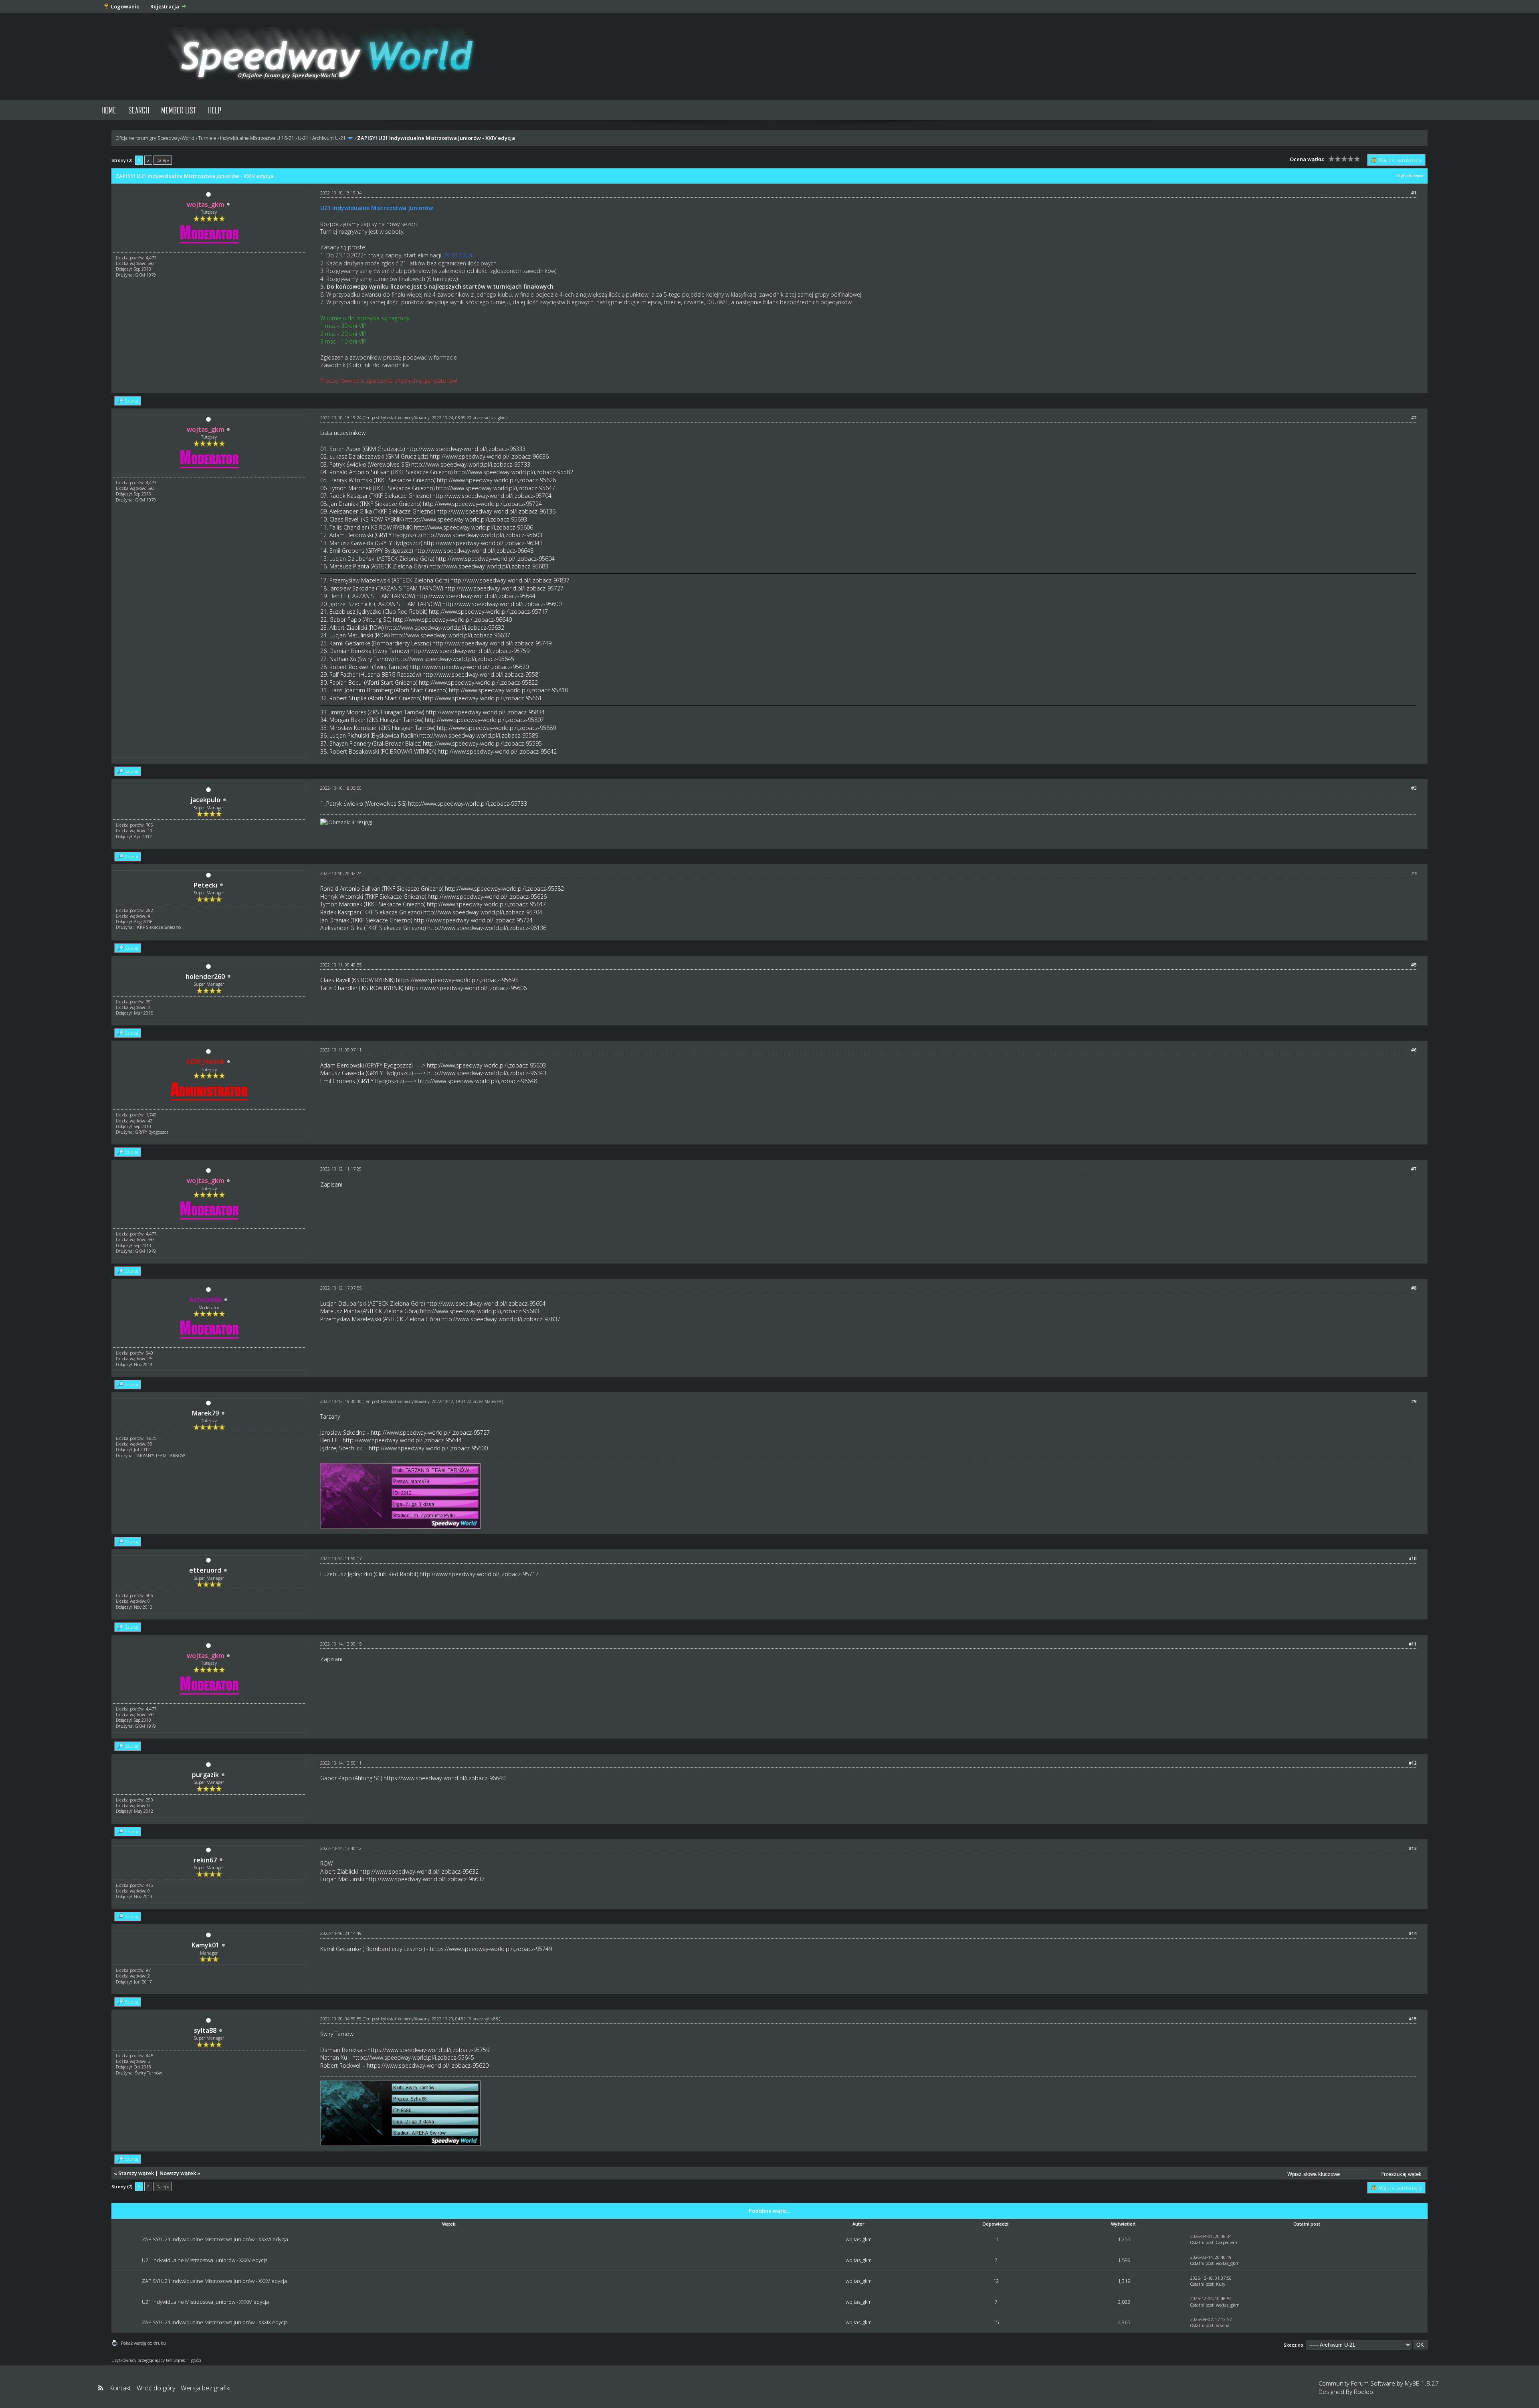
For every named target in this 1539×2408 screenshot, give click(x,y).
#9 (1414, 1401)
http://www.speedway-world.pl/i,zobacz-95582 (514, 472)
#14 (1413, 1933)
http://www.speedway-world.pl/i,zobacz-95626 (496, 480)
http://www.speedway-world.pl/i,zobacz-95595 (482, 743)
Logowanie (125, 6)
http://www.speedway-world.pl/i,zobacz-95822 (478, 682)
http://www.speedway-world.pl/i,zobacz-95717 (488, 612)
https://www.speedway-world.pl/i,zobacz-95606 (466, 988)
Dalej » (163, 160)
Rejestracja (165, 6)
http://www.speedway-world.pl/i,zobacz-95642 (497, 751)
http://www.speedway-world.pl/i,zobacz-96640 (452, 620)
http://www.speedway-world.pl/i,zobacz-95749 (492, 643)
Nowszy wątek (178, 2173)
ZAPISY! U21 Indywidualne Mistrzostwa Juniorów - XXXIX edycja (215, 2322)
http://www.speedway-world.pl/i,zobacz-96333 (466, 449)
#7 (1414, 1169)
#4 (1414, 873)
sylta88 (205, 2030)
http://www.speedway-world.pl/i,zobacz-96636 (489, 456)
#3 (1414, 788)
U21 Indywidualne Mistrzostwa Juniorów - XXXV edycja (205, 2260)
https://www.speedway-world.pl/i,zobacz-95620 (428, 2065)
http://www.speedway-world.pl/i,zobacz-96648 (474, 551)
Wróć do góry (156, 2388)
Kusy (1221, 2284)
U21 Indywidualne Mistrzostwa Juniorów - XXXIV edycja (205, 2302)
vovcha (1223, 2325)
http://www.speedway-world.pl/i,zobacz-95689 (496, 728)
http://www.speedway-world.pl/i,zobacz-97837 (510, 580)
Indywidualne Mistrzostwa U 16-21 (257, 138)
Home (109, 110)
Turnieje (207, 138)
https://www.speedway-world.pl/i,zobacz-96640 (444, 1778)
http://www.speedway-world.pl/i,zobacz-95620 (469, 667)
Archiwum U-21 (329, 138)
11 (996, 2239)
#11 (1413, 1644)
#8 (1414, 1288)
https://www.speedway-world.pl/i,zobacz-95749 (491, 1949)
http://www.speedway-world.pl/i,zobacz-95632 (445, 628)
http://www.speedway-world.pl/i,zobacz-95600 (502, 604)
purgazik (205, 1775)
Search (139, 110)
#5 (1414, 965)
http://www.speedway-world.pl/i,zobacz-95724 (482, 504)
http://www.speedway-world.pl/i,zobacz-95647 (496, 488)
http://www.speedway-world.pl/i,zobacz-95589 (479, 735)
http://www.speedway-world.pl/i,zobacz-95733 (471, 464)
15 (996, 2322)
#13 (1413, 1848)
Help (215, 110)
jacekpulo (205, 800)
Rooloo (1363, 2392)
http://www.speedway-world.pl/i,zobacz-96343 (483, 543)
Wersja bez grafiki (206, 2388)
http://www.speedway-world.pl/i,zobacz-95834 (485, 712)
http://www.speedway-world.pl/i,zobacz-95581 (482, 674)
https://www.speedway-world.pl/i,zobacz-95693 (466, 519)
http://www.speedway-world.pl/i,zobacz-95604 (495, 559)
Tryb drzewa (1410, 175)
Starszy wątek (136, 2173)
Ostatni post (1202, 2242)
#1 (1414, 193)
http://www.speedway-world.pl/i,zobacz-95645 (455, 659)
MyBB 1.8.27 (1422, 2383)
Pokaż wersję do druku (143, 2343)
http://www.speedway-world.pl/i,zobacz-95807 (484, 720)
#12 (1413, 1763)
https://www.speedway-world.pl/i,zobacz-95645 (413, 2057)
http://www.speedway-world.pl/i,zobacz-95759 (470, 651)
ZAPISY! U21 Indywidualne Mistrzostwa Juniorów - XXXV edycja (214, 2281)
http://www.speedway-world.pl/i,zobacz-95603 (483, 535)
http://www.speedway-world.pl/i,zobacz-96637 (451, 635)
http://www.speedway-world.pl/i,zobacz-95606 (474, 527)
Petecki (205, 885)
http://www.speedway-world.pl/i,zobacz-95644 (476, 596)
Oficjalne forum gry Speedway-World (155, 138)
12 (996, 2281)
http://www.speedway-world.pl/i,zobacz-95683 (489, 566)
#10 (1413, 1558)
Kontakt (120, 2388)
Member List (179, 110)
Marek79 (205, 1413)
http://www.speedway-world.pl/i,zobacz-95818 (508, 690)
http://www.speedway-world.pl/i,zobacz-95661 (482, 698)
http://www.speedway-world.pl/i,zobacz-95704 (492, 496)
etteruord (205, 1570)
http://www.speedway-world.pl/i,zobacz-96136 (496, 511)
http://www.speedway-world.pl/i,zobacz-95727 (504, 588)
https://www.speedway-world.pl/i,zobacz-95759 (428, 2050)
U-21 (303, 138)
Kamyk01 (205, 1945)
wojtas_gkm (495, 418)
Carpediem (1227, 2242)
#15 (1413, 2019)
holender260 (205, 977)
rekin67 (205, 1860)
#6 (1414, 1050)
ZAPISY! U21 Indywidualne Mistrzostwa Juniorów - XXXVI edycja (215, 2239)
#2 (1414, 418)
